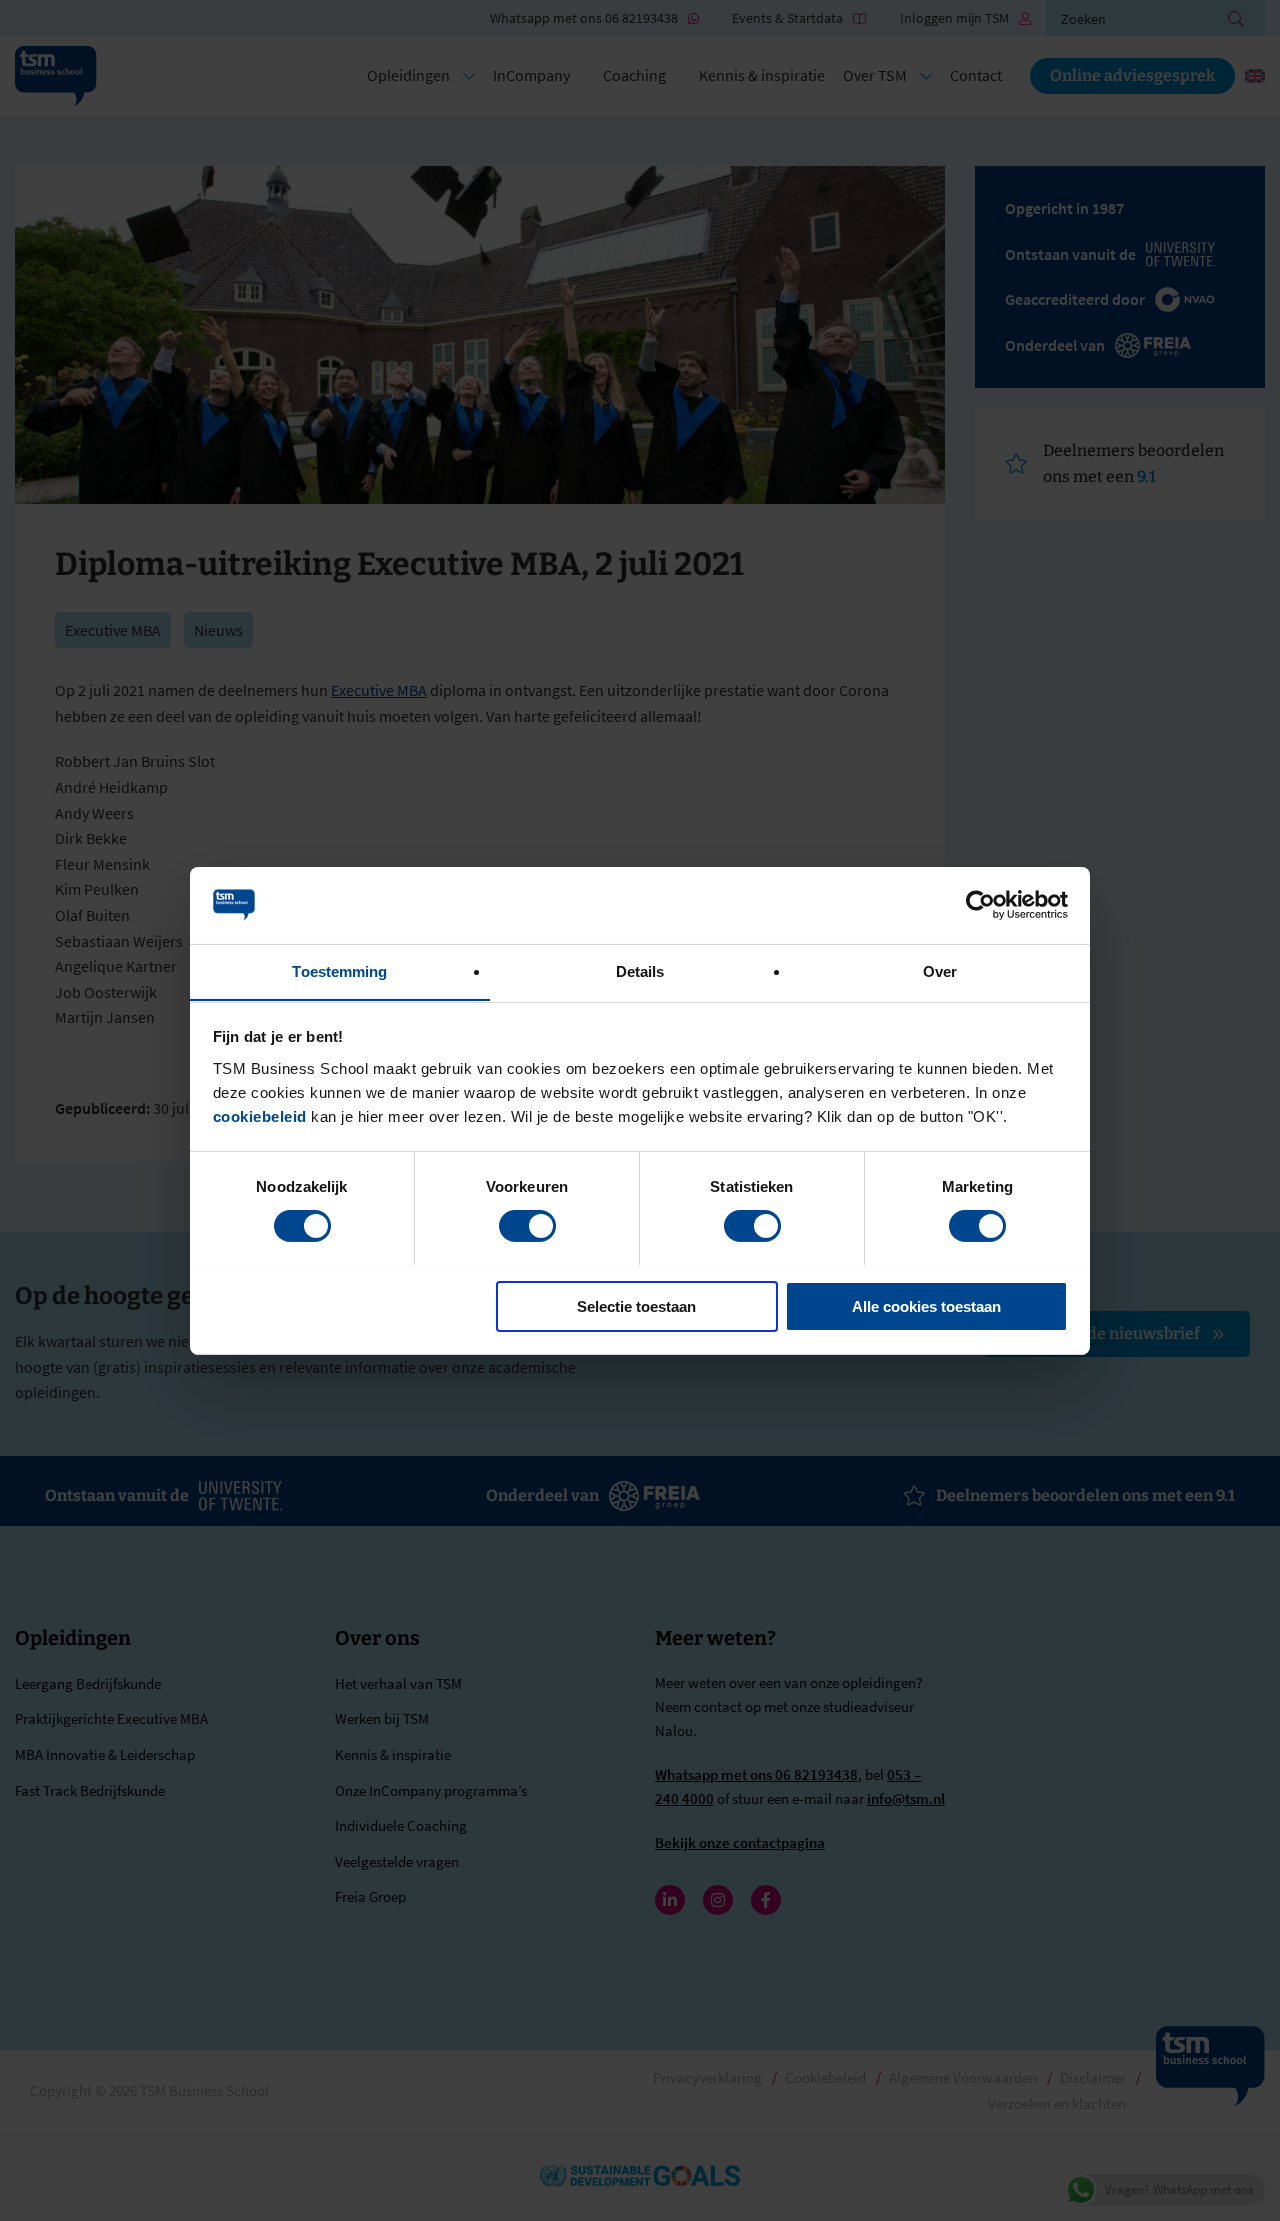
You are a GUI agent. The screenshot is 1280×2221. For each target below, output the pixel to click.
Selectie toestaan (636, 1305)
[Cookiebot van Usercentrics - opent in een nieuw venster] (980, 905)
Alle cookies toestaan (926, 1305)
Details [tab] (640, 970)
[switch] (527, 1226)
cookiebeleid (260, 1115)
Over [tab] (940, 970)
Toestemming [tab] (339, 970)
